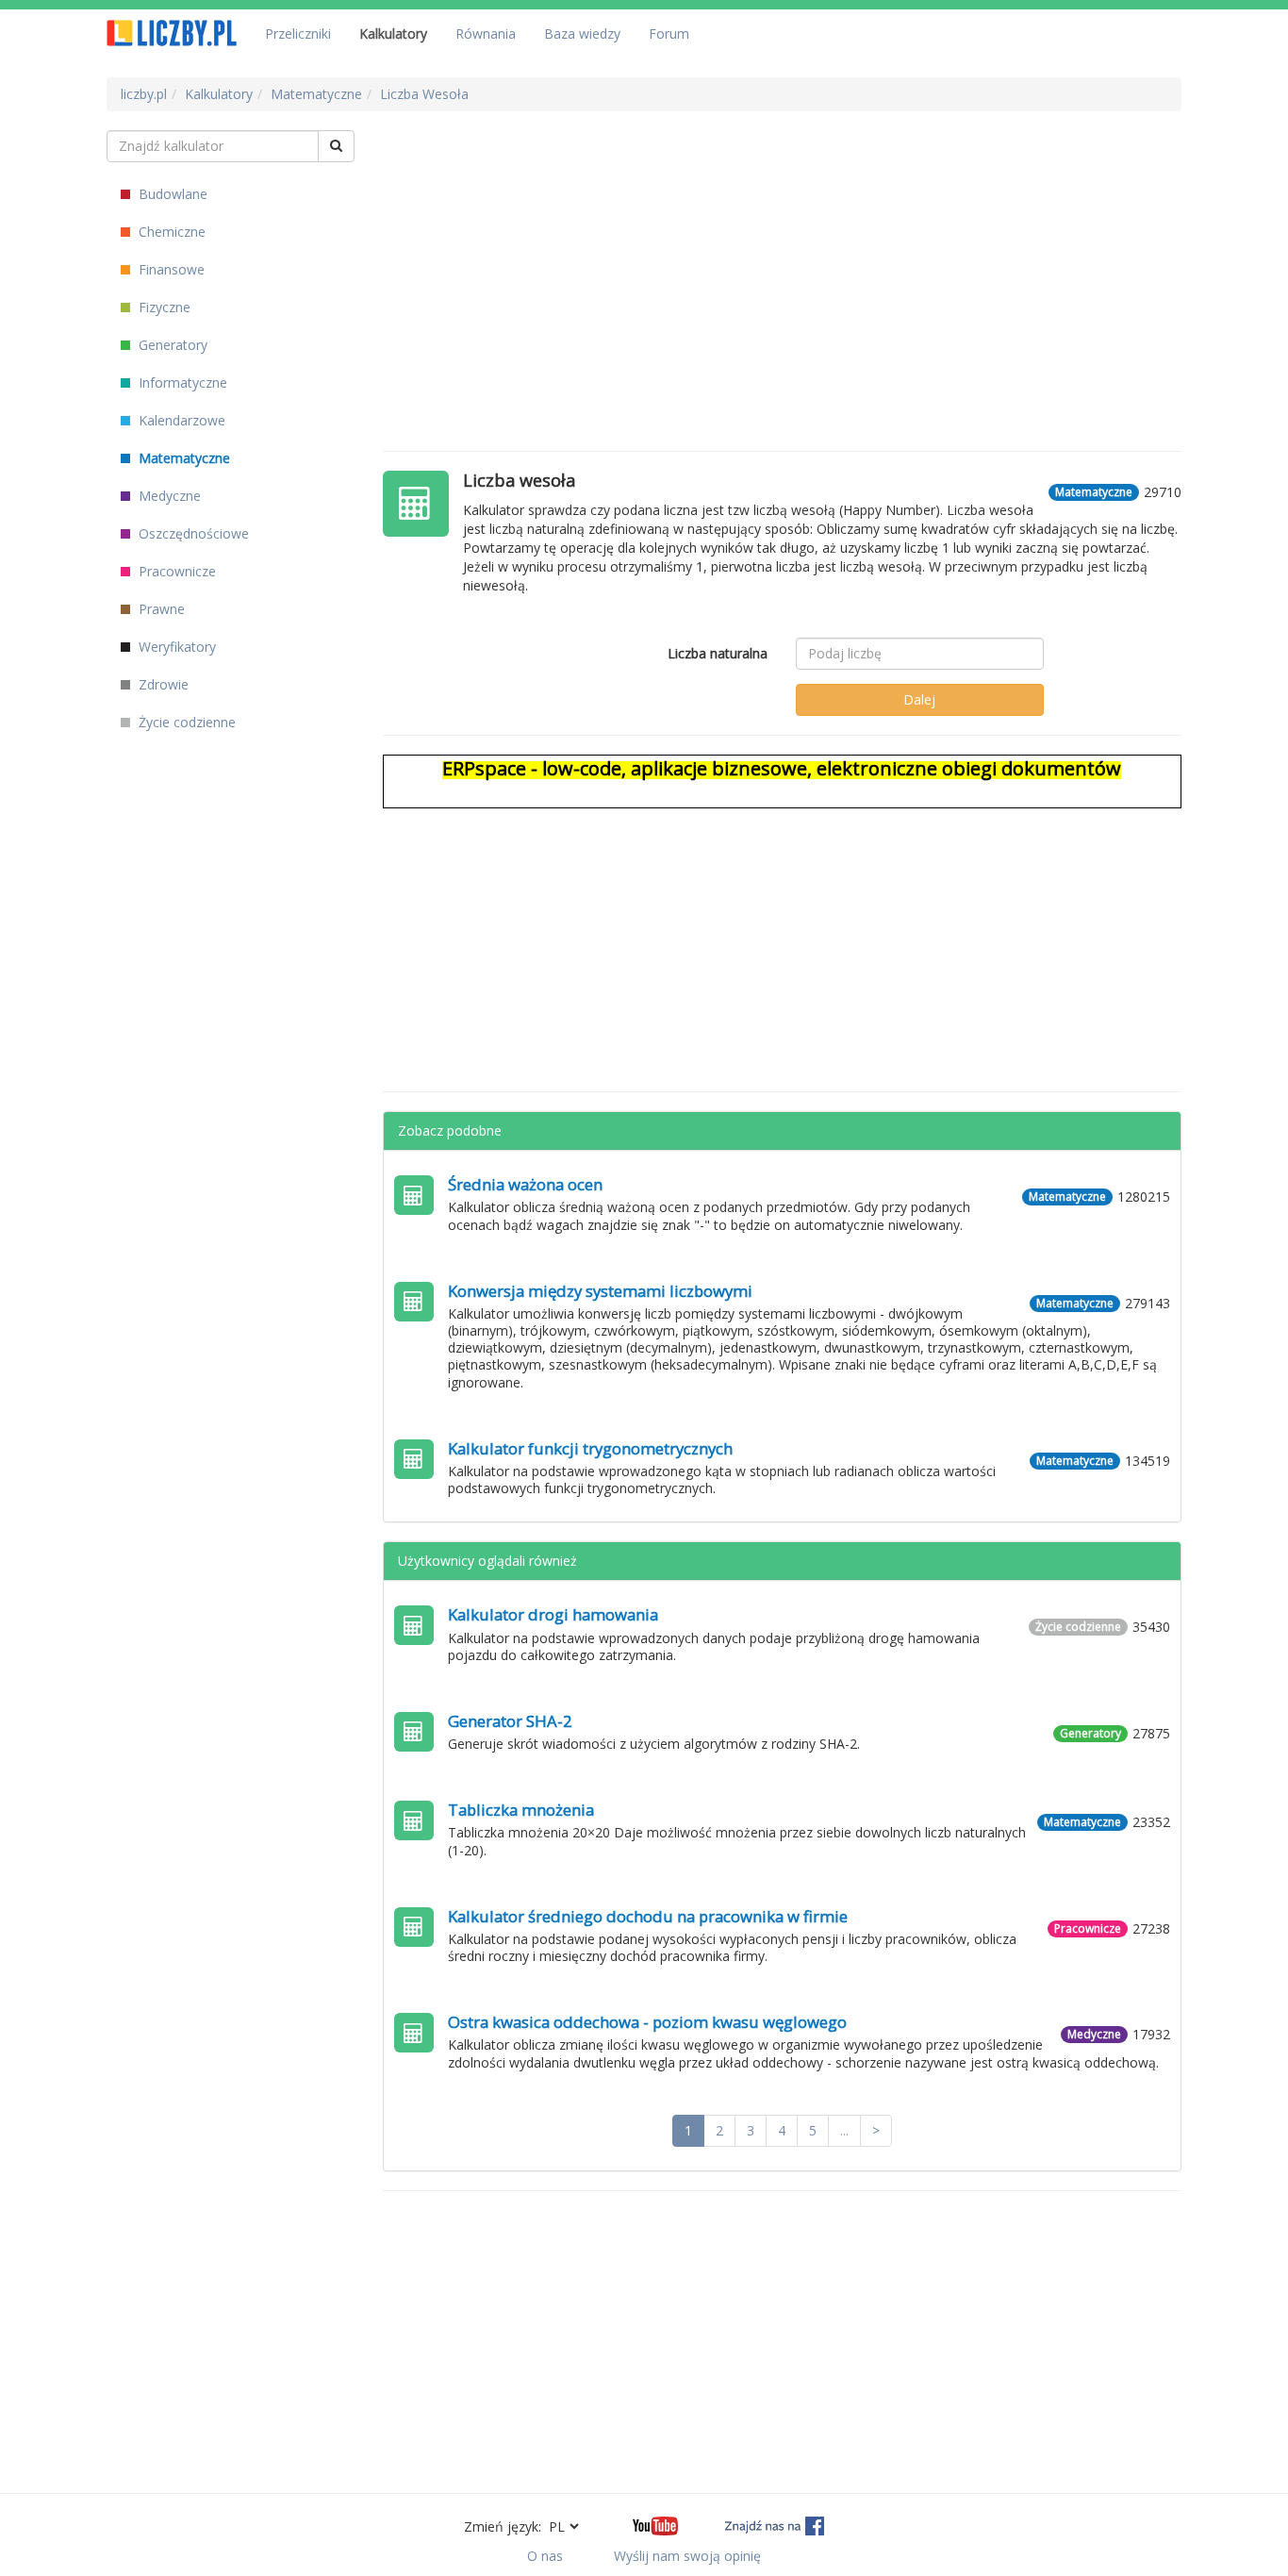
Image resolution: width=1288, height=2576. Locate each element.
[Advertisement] (783, 262)
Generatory (171, 345)
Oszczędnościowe (192, 533)
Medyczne (168, 496)
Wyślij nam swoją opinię (687, 2556)
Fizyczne (163, 307)
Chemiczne (170, 232)
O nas (545, 2556)
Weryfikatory (175, 647)
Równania (486, 33)
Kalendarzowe (180, 420)
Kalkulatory (393, 33)
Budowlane (171, 194)
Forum (669, 33)
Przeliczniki (298, 33)
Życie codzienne (185, 722)
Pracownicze (175, 571)
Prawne (160, 609)
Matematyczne (182, 458)
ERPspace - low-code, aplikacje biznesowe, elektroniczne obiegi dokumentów (782, 768)
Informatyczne (181, 382)
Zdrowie (162, 684)
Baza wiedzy (582, 33)
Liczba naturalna (718, 653)
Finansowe (170, 269)
